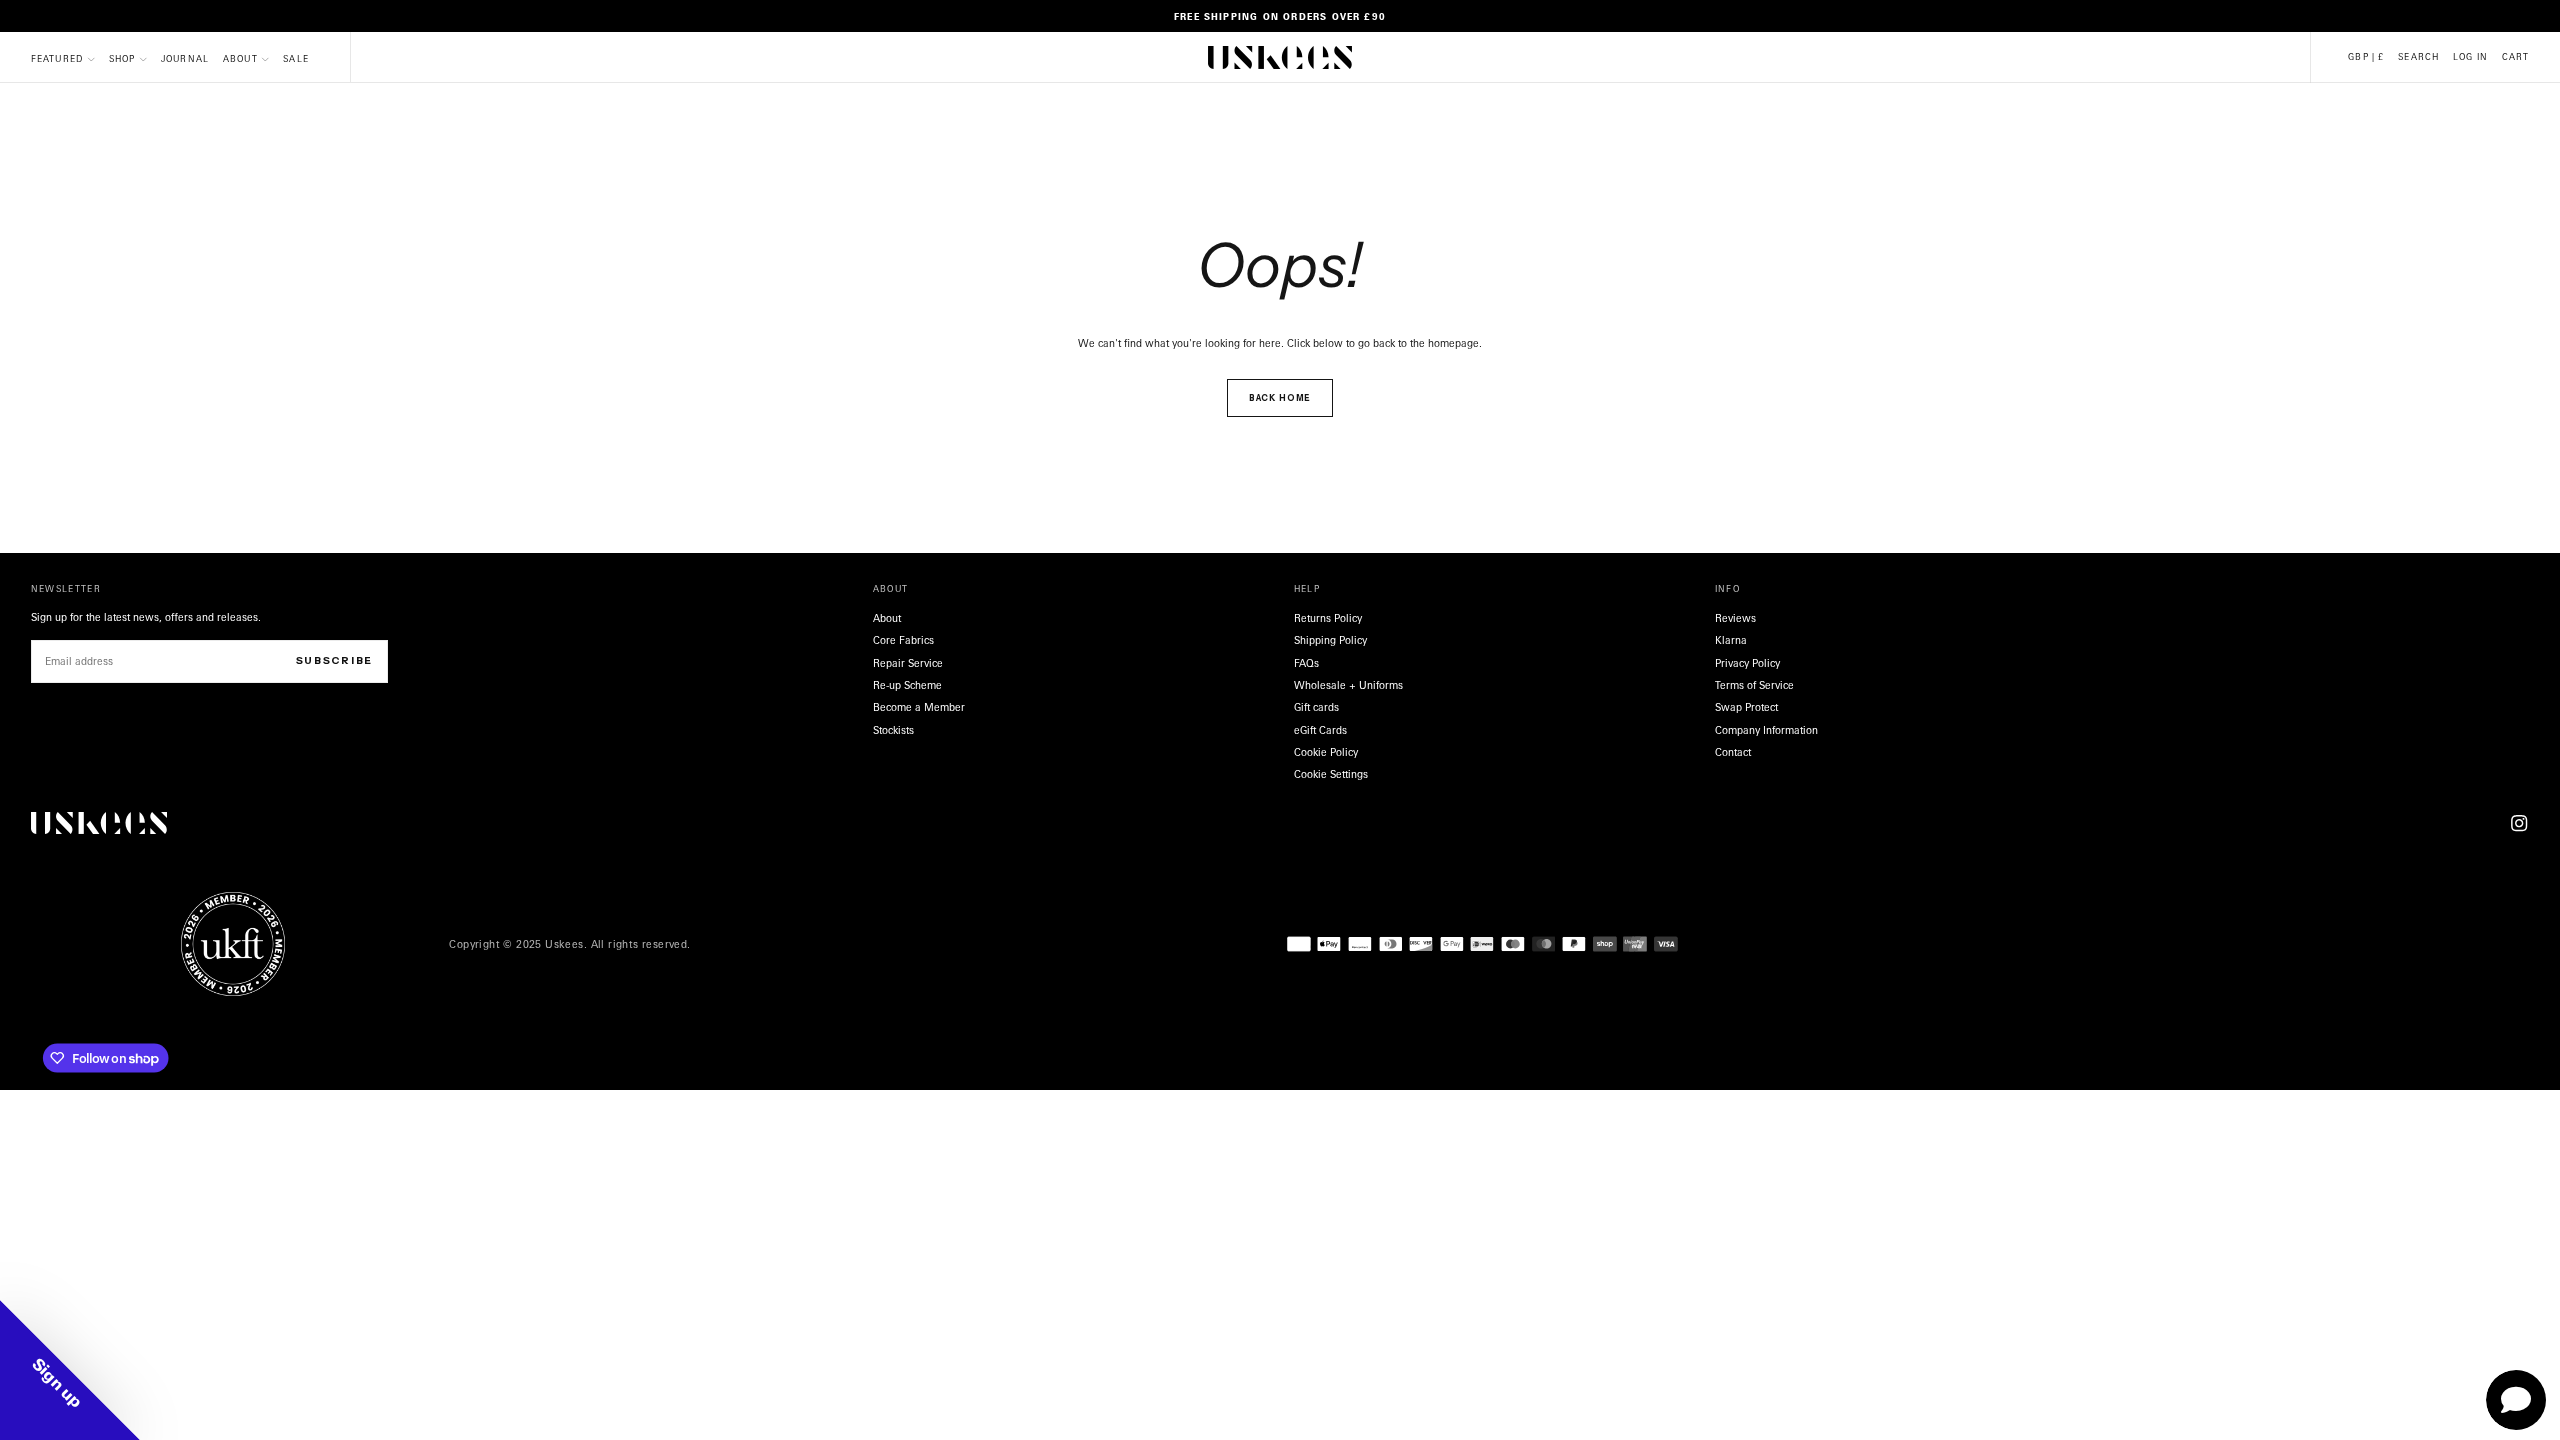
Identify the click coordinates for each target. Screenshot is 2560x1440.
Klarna (1731, 640)
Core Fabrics (903, 640)
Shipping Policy (1330, 640)
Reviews (1735, 618)
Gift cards (1316, 707)
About (240, 58)
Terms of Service (1754, 685)
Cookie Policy (1326, 752)
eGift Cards (1320, 730)
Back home (1280, 398)
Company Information (1766, 730)
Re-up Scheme (907, 685)
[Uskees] (99, 823)
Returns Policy (1328, 618)
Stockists (893, 730)
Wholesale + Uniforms (1348, 685)
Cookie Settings (1331, 774)
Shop (122, 58)
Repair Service (908, 663)
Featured (57, 58)
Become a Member (919, 707)
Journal (185, 58)
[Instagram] (2519, 823)
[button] (2366, 57)
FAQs (1306, 663)
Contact (1733, 752)
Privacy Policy (1747, 663)
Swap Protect (1746, 707)
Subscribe (334, 660)
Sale (296, 58)
